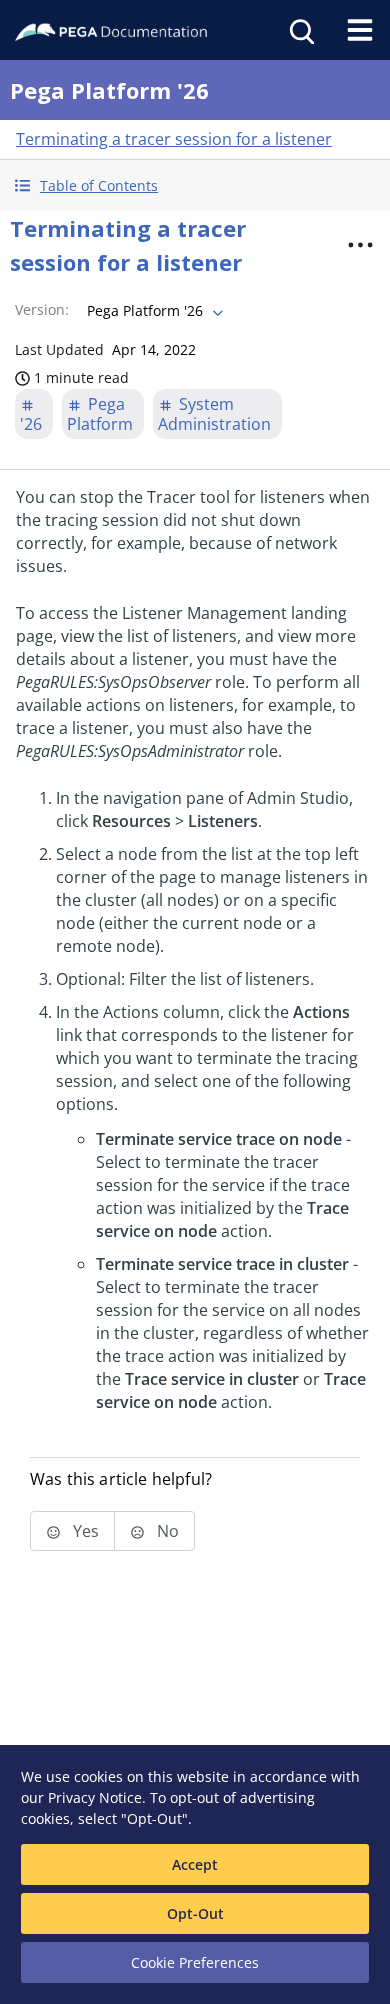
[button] (195, 185)
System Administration (214, 414)
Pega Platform (100, 414)
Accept (195, 1864)
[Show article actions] (361, 245)
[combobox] (153, 311)
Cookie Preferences (195, 1962)
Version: (42, 309)
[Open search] (300, 30)
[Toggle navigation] (360, 30)
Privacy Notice (95, 1797)
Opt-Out (195, 1913)
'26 (31, 424)
